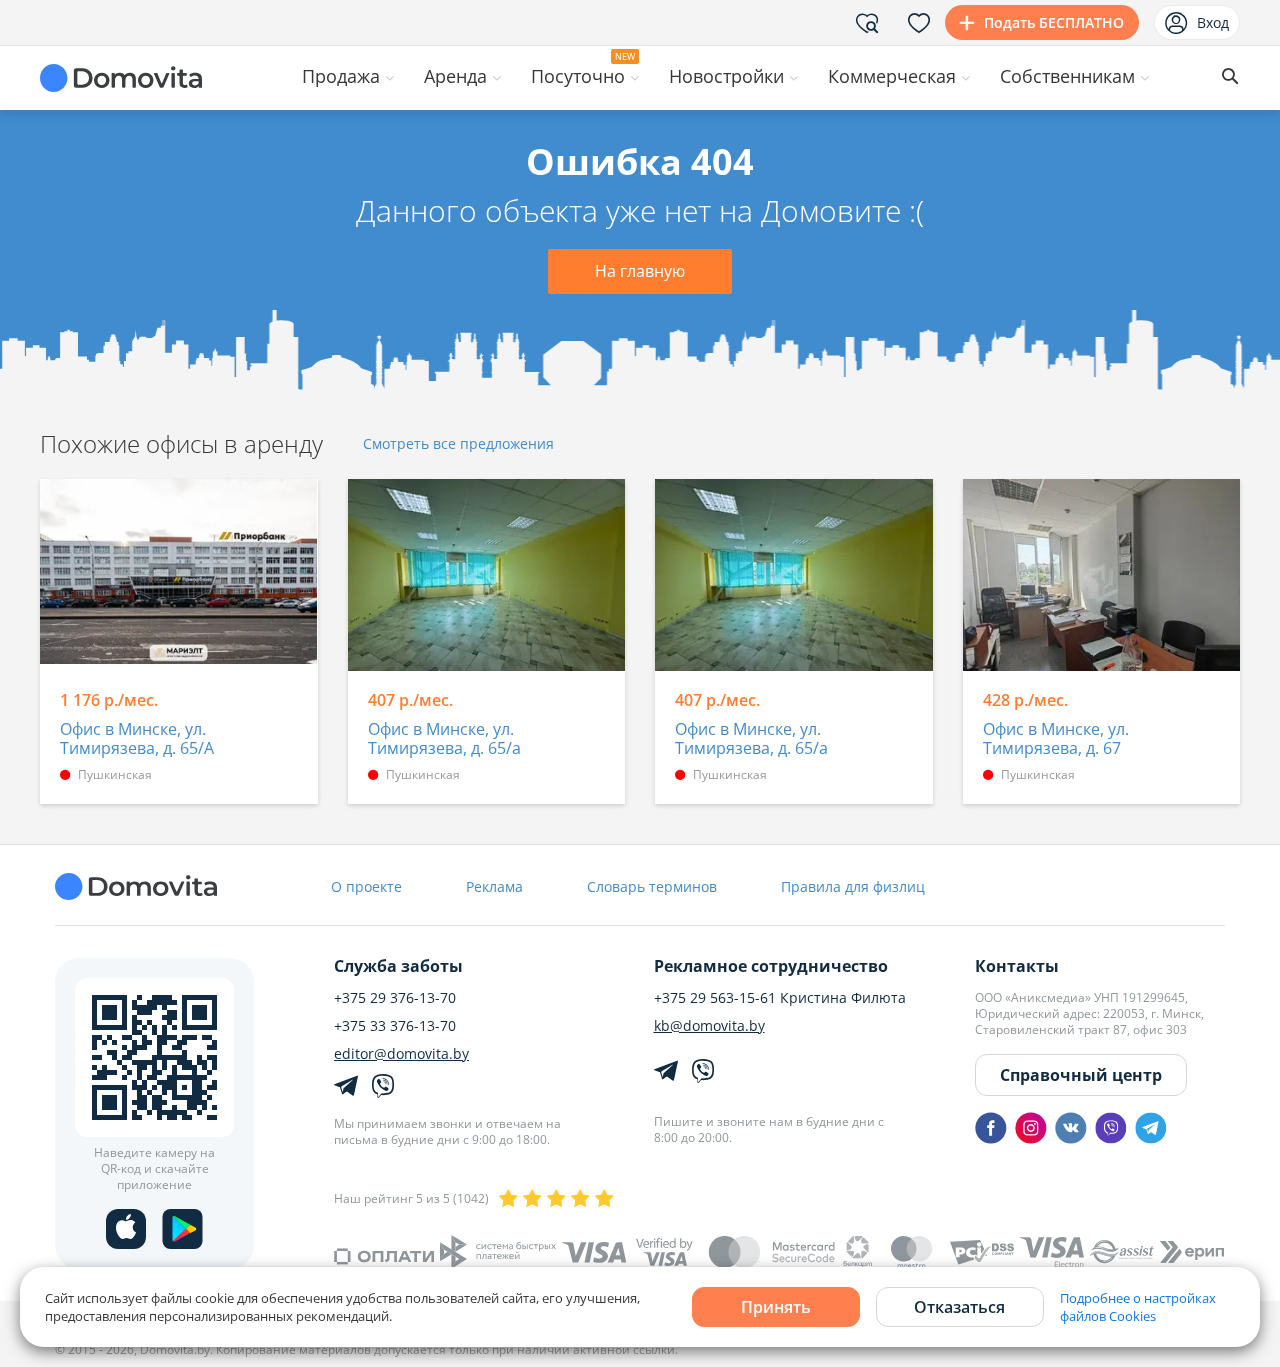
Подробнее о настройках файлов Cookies (1138, 1307)
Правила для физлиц (853, 886)
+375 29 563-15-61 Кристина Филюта (780, 998)
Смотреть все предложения (458, 444)
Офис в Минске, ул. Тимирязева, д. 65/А (137, 739)
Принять (776, 1307)
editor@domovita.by (401, 1054)
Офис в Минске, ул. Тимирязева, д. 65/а (444, 739)
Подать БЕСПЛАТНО (1054, 22)
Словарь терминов (652, 886)
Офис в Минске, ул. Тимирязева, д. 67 (1056, 739)
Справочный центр (1081, 1075)
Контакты (1017, 966)
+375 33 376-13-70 (395, 1026)
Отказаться (959, 1307)
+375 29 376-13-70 (395, 998)
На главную (640, 271)
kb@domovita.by (709, 1026)
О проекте (366, 886)
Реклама (494, 886)
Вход (1213, 22)
